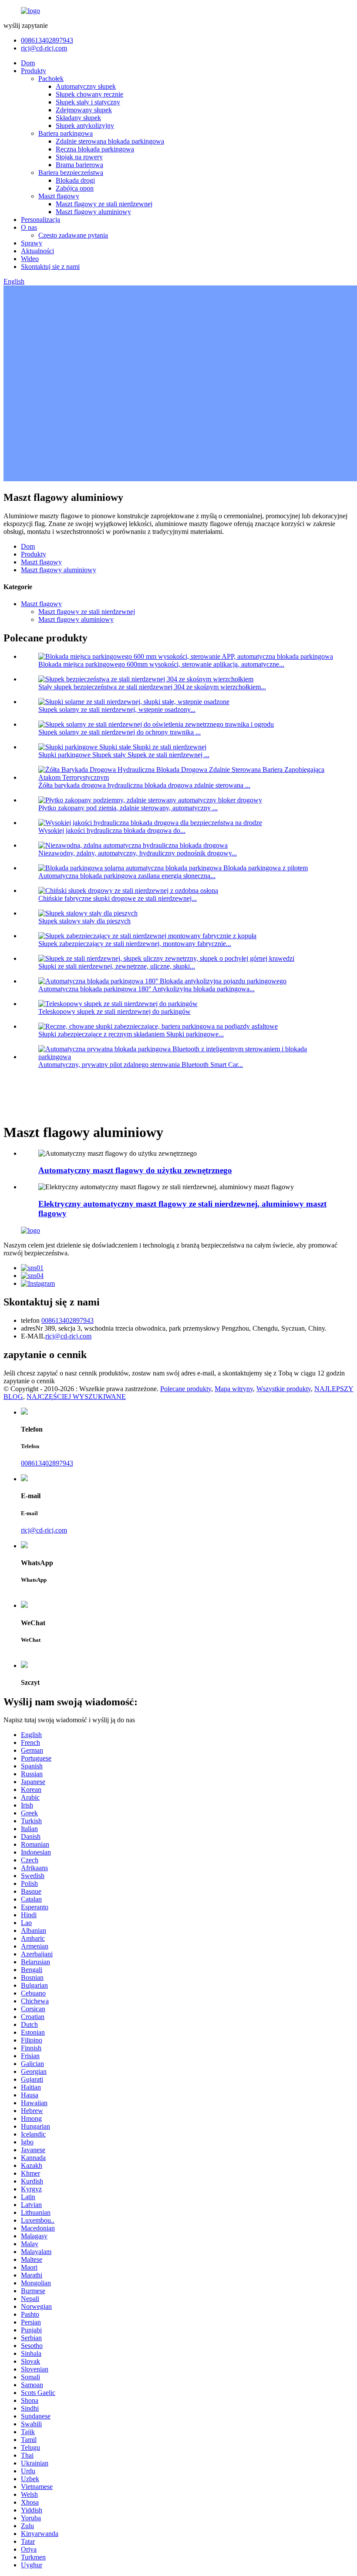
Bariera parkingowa (66, 133)
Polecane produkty (186, 1389)
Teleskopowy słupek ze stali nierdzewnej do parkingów (115, 1011)
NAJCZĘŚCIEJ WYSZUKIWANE (76, 1397)
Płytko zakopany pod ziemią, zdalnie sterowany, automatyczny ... (128, 808)
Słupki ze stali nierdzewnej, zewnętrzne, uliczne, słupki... (117, 966)
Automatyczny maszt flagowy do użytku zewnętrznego (135, 1170)
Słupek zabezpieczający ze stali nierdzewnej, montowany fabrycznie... (135, 944)
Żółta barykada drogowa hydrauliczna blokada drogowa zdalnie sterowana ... (144, 785)
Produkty (34, 71)
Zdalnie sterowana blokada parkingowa (110, 141)
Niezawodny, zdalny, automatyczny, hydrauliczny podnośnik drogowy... (138, 853)
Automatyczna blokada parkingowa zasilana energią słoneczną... (127, 876)
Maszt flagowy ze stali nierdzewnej (104, 204)
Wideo (30, 259)
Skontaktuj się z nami (50, 267)
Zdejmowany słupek (84, 110)
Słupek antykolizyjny (85, 126)
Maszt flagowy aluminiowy (93, 212)
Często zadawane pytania (73, 235)
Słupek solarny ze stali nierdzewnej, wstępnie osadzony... (117, 709)
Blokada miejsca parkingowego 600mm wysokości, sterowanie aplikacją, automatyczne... (161, 664)
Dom (28, 63)
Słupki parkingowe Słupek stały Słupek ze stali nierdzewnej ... (124, 755)
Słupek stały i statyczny (88, 102)
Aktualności (37, 251)
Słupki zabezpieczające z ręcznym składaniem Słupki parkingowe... (131, 1034)
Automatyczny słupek (86, 86)
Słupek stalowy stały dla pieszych (84, 921)
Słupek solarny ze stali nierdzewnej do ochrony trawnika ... (120, 732)
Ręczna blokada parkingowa (95, 149)
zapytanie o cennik (29, 1381)
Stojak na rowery (79, 157)
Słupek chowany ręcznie (89, 94)
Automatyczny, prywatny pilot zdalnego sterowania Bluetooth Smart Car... (141, 1065)
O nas (29, 227)
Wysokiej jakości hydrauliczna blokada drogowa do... (112, 830)
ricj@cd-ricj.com (44, 48)
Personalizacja (40, 220)
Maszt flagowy (59, 196)
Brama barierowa (79, 165)
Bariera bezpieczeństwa (71, 173)
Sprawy (32, 243)
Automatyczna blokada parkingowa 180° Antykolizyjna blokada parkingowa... (147, 989)
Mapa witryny (234, 1389)
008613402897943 (47, 40)
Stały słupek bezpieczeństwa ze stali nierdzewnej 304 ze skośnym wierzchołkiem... (152, 687)
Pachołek (51, 79)
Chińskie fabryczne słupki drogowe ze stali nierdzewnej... (118, 898)
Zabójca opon (75, 188)
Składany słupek (78, 118)
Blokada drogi (75, 180)
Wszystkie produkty (284, 1389)
